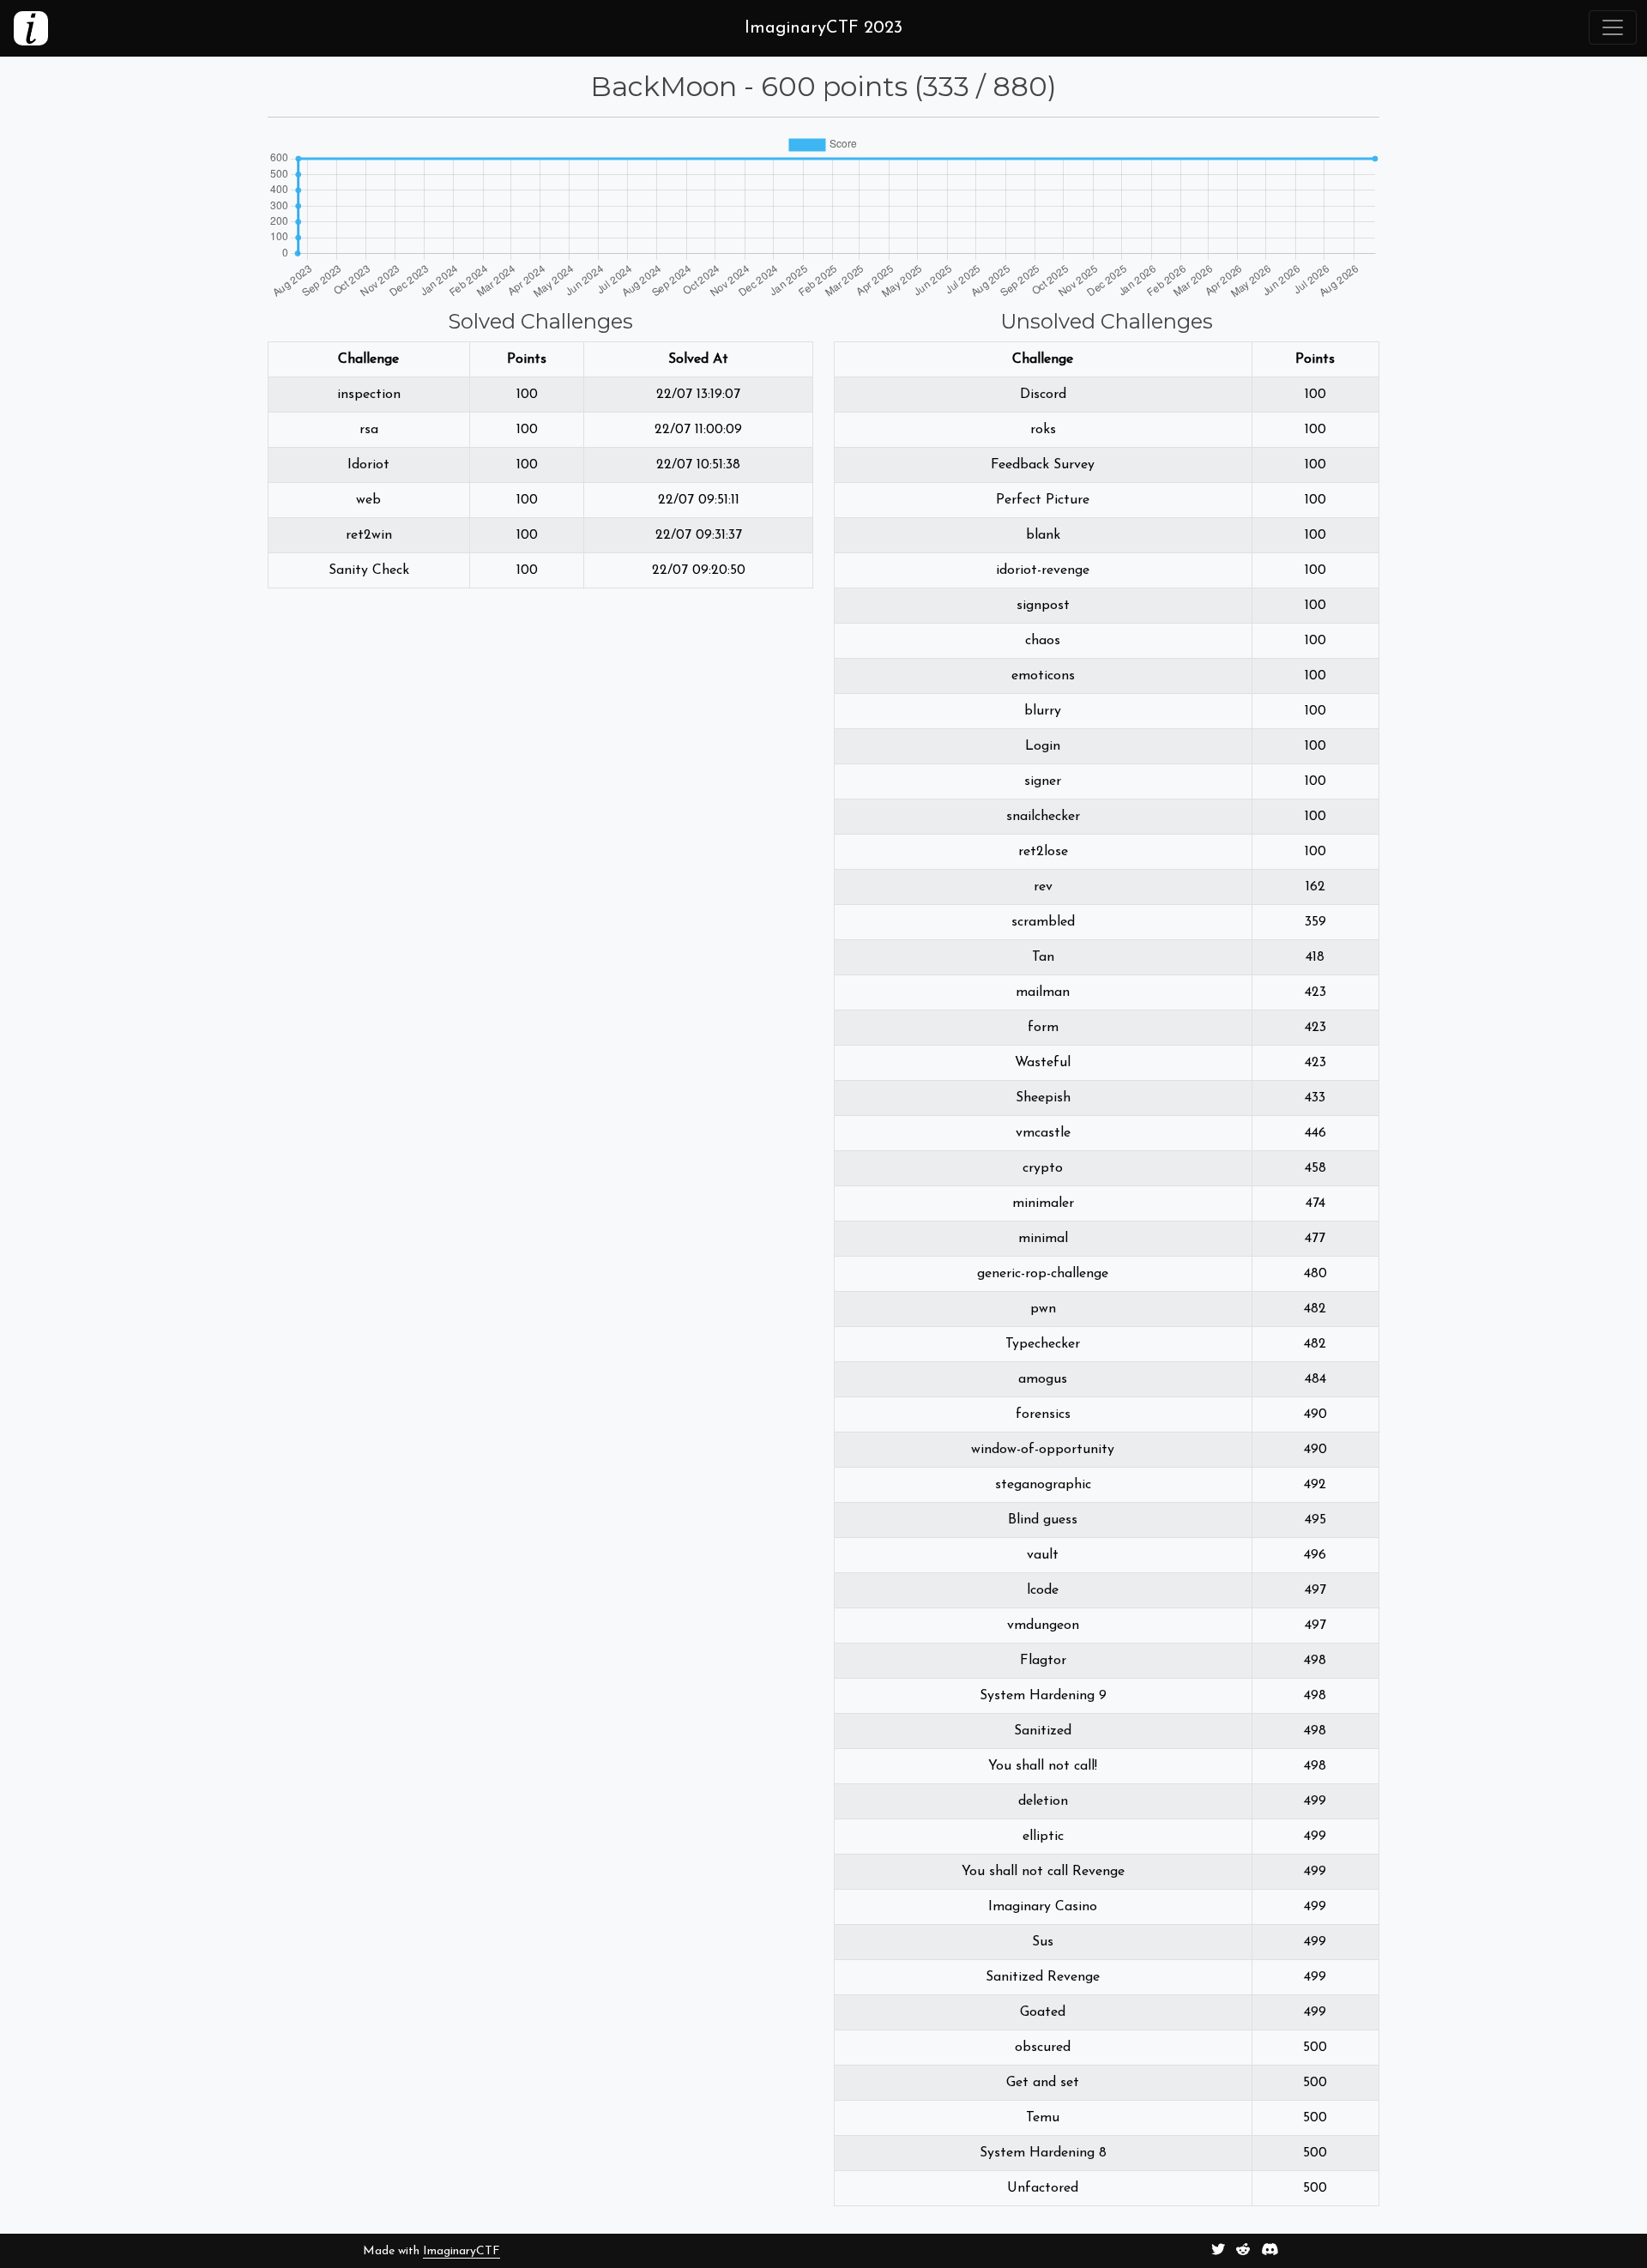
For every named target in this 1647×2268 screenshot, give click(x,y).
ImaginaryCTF (462, 2251)
